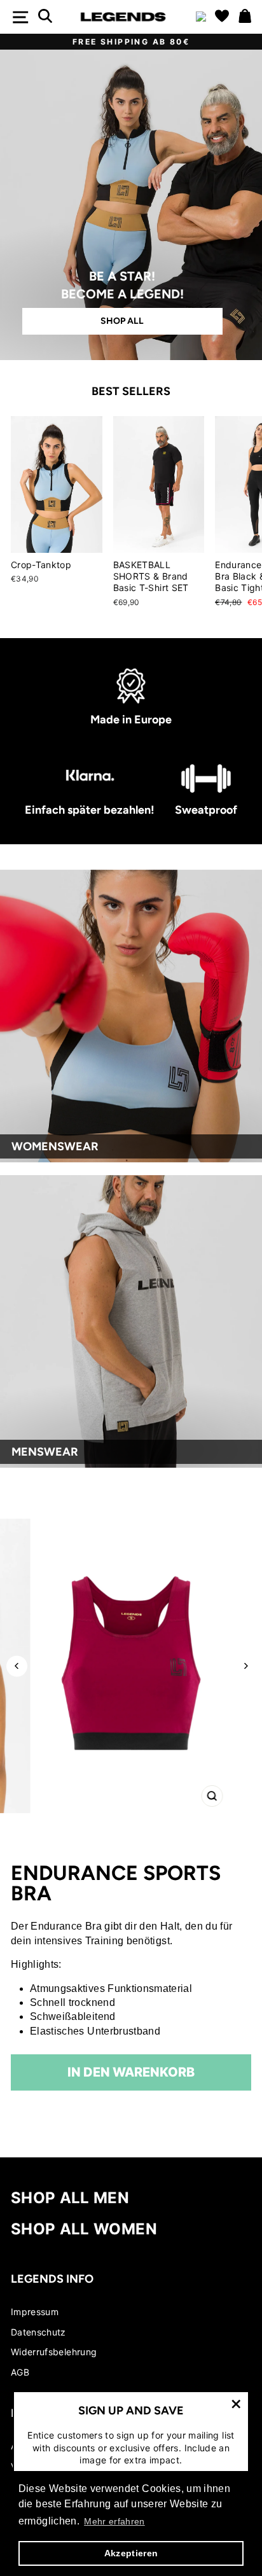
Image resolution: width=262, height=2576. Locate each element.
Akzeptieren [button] (131, 2553)
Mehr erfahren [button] (114, 2521)
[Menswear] (131, 1321)
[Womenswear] (131, 1016)
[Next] (245, 1666)
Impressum (35, 2312)
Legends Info (52, 2279)
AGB (20, 2372)
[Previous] (17, 1666)
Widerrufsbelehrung (54, 2352)
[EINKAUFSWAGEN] (245, 17)
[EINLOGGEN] (201, 17)
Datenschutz (38, 2332)
